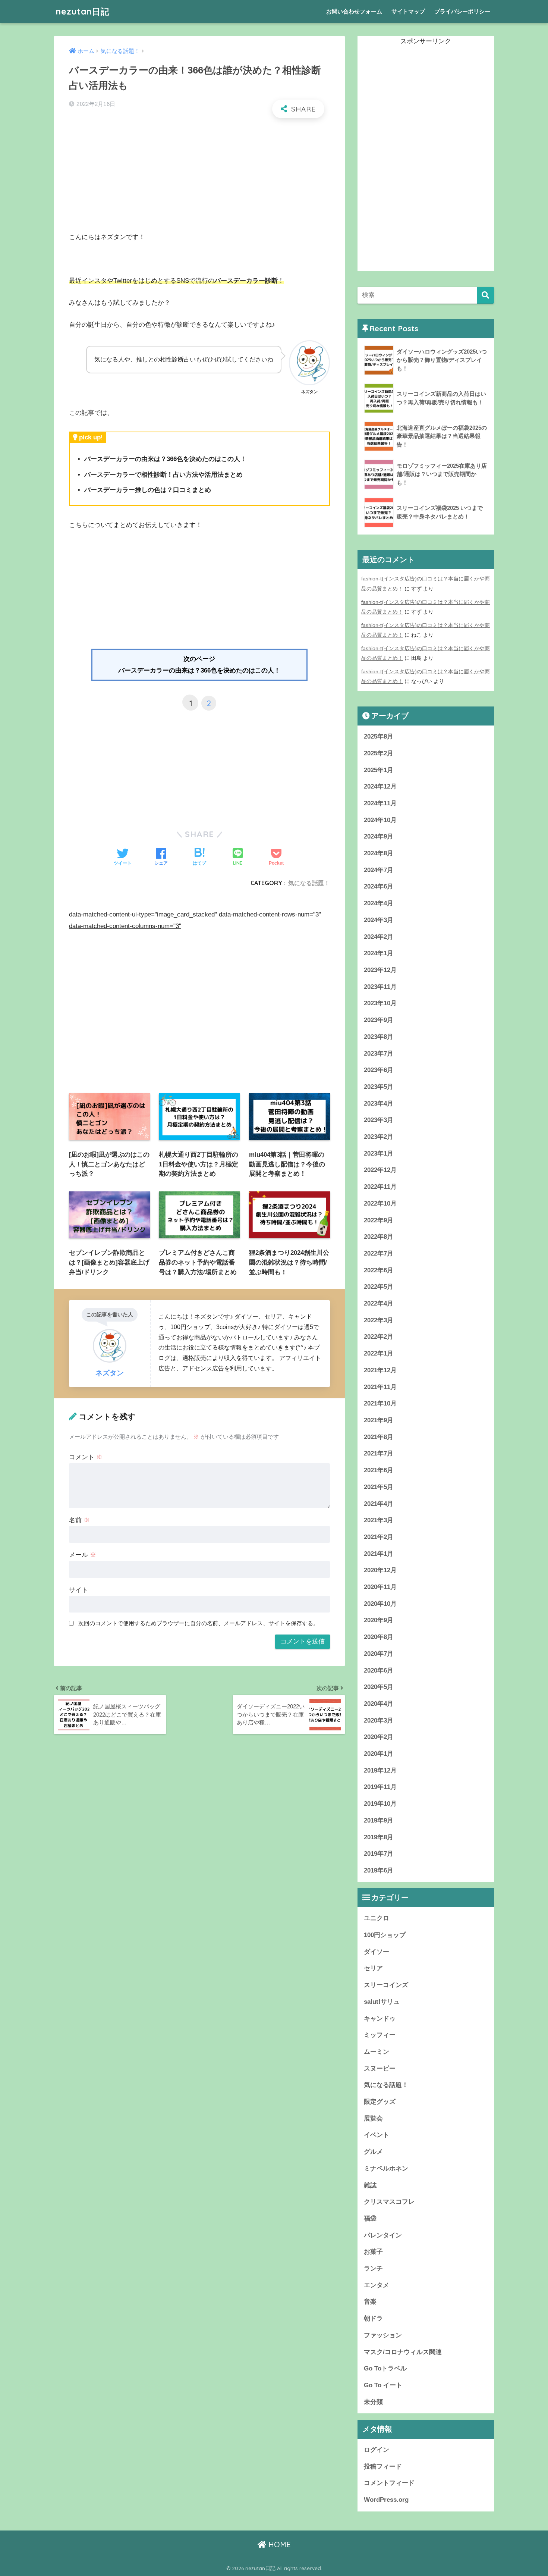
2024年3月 (379, 920)
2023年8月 (379, 1037)
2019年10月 (380, 1804)
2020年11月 (380, 1587)
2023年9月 (379, 1020)
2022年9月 (379, 1220)
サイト (78, 1590)
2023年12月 (380, 970)
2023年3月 (379, 1120)
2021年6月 (379, 1470)
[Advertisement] (199, 179)
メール (83, 1555)
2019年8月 (379, 1837)
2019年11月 (380, 1787)
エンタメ (377, 2285)
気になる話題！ (309, 883)
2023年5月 (379, 1087)
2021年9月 (379, 1420)
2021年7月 (379, 1453)
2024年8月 (379, 853)
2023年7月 (379, 1054)
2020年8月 (379, 1637)
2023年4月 (379, 1104)
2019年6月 (379, 1870)
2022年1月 (379, 1353)
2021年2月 (379, 1537)
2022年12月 (380, 1170)
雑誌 (370, 2185)
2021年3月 (379, 1520)
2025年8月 (379, 737)
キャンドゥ (380, 2019)
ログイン (377, 2450)
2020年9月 (379, 1620)
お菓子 (373, 2252)
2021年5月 (379, 1487)
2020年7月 (379, 1654)
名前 (79, 1520)
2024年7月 (379, 870)
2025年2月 (379, 753)
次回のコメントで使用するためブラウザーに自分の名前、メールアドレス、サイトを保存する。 (199, 1623)
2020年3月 (379, 1721)
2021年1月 (379, 1554)
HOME (278, 2544)
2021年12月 (380, 1370)
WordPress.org (386, 2500)
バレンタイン (383, 2235)
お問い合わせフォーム (354, 11)
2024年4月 (379, 903)
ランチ (373, 2268)
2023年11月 (380, 987)
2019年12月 (380, 1770)
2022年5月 (379, 1287)
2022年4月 (379, 1303)
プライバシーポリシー (462, 11)
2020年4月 (379, 1704)
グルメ (373, 2152)
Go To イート (383, 2385)
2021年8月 (379, 1437)
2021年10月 (380, 1403)
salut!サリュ (382, 2002)
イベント (377, 2135)
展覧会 (373, 2119)
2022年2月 (379, 1337)
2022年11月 (380, 1187)
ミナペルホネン (386, 2168)
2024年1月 (379, 953)
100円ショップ (385, 1935)
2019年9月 (379, 1820)
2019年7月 (379, 1854)
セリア (373, 1968)
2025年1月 (379, 770)
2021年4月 (379, 1504)
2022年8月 (379, 1237)
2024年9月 (379, 836)
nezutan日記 (83, 11)
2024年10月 (380, 820)
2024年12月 (380, 786)
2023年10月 (380, 1003)
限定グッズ (380, 2102)
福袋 (370, 2218)
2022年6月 (379, 1270)
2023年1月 (379, 1154)
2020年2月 (379, 1737)
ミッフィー (380, 2035)
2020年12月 (380, 1570)
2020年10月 (380, 1604)
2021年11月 (380, 1387)
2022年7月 (379, 1253)
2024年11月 (380, 803)
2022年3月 (379, 1320)
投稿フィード (383, 2467)
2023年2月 (379, 1137)
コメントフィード (389, 2483)
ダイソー (377, 1952)
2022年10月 (380, 1204)
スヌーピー (380, 2069)
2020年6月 (379, 1671)
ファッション (383, 2335)
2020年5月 (379, 1687)
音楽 (370, 2302)
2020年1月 (379, 1754)
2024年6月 (379, 886)
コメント (86, 1457)
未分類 (373, 2402)
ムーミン (377, 2052)
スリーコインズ (386, 1985)
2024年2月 (379, 937)
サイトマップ (408, 11)
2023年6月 (379, 1070)
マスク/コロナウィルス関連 (403, 2352)
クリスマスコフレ (389, 2202)
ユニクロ (377, 1918)
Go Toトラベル (385, 2368)
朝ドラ (373, 2318)
